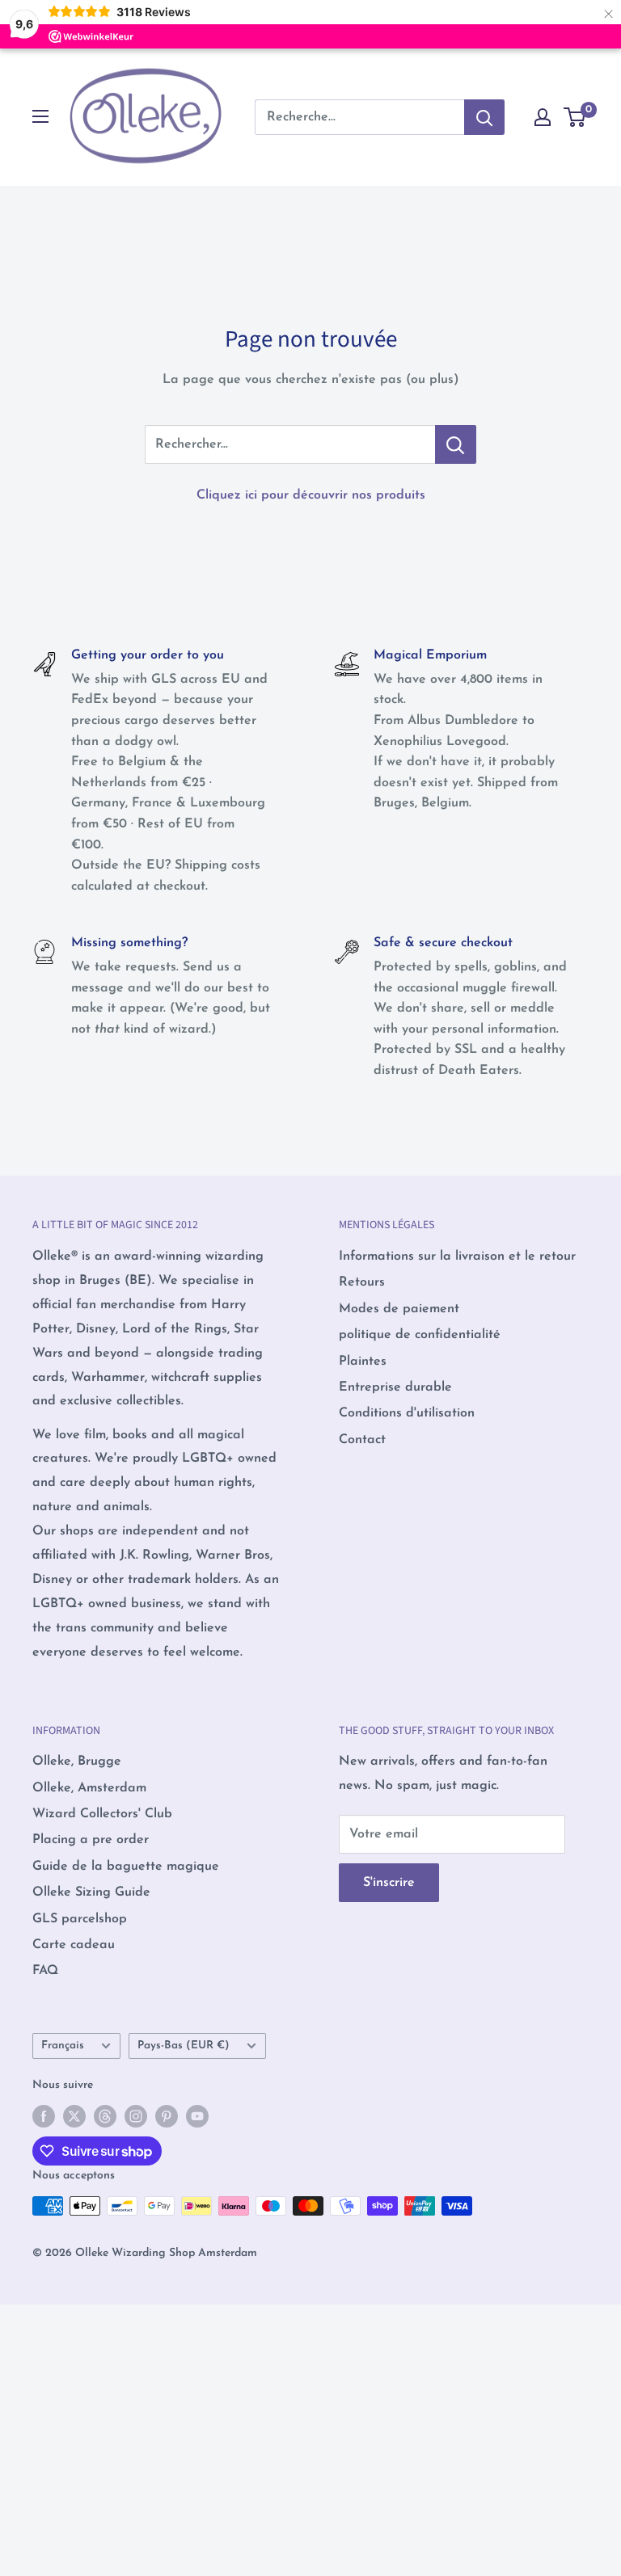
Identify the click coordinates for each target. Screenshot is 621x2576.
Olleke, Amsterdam (89, 1788)
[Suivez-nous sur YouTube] (197, 2116)
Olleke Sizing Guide (91, 1892)
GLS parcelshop (80, 1919)
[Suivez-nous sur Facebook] (44, 2116)
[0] (575, 117)
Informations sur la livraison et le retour (457, 1256)
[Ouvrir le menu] (40, 116)
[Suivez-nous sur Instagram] (136, 2116)
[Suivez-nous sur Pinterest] (167, 2116)
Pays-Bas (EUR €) (184, 2046)
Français (63, 2046)
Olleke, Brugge (77, 1762)
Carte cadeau (74, 1945)
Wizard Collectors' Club (102, 1814)
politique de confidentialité (420, 1335)
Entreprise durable (395, 1387)
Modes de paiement (399, 1309)
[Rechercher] (484, 117)
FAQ (45, 1971)
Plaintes (363, 1362)
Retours (362, 1282)
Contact (362, 1440)
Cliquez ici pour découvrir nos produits (311, 495)
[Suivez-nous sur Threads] (105, 2116)
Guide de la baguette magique (126, 1867)
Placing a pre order (91, 1840)
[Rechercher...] (456, 444)
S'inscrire (389, 1883)
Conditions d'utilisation (407, 1413)
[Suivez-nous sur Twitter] (74, 2116)
